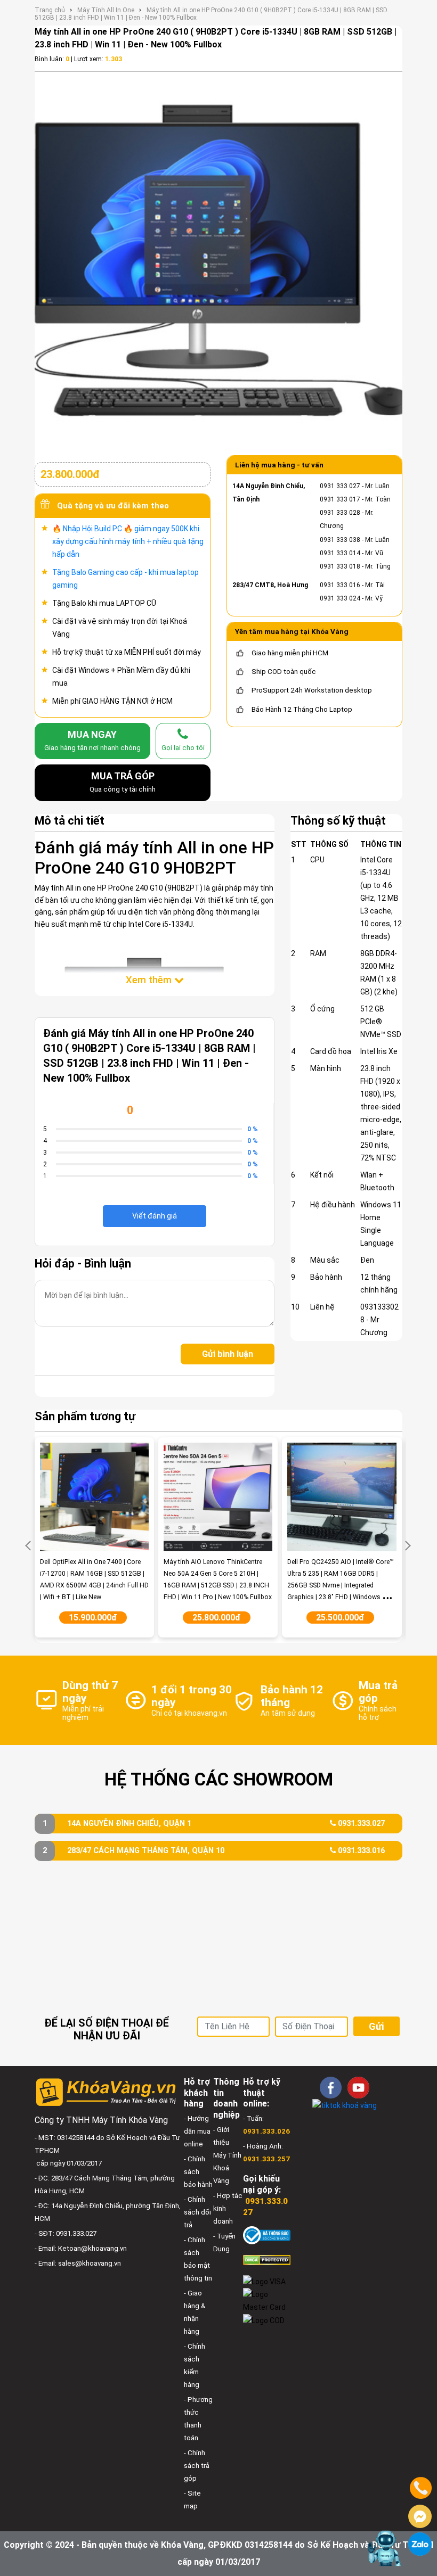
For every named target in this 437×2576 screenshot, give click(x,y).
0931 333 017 (340, 499)
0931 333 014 (340, 553)
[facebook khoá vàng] (331, 2088)
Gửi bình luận (228, 1354)
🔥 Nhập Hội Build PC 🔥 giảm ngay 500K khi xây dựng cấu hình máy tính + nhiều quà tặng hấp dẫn (128, 541)
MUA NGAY (92, 740)
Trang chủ (50, 10)
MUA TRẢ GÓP (123, 782)
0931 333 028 (340, 513)
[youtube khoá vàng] (358, 2088)
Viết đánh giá (155, 1216)
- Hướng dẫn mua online (197, 2131)
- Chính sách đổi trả (197, 2212)
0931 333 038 (340, 540)
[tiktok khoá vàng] (345, 2105)
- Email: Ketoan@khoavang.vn (81, 2248)
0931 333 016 (340, 585)
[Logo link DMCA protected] (267, 2260)
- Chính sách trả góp (197, 2466)
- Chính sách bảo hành (198, 2172)
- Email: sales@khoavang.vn (78, 2263)
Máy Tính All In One (106, 10)
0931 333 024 (340, 598)
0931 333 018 (340, 566)
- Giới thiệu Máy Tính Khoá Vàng (227, 2155)
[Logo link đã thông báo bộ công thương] (267, 2235)
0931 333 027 (340, 486)
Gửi (376, 2026)
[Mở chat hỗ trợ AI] (385, 2548)
